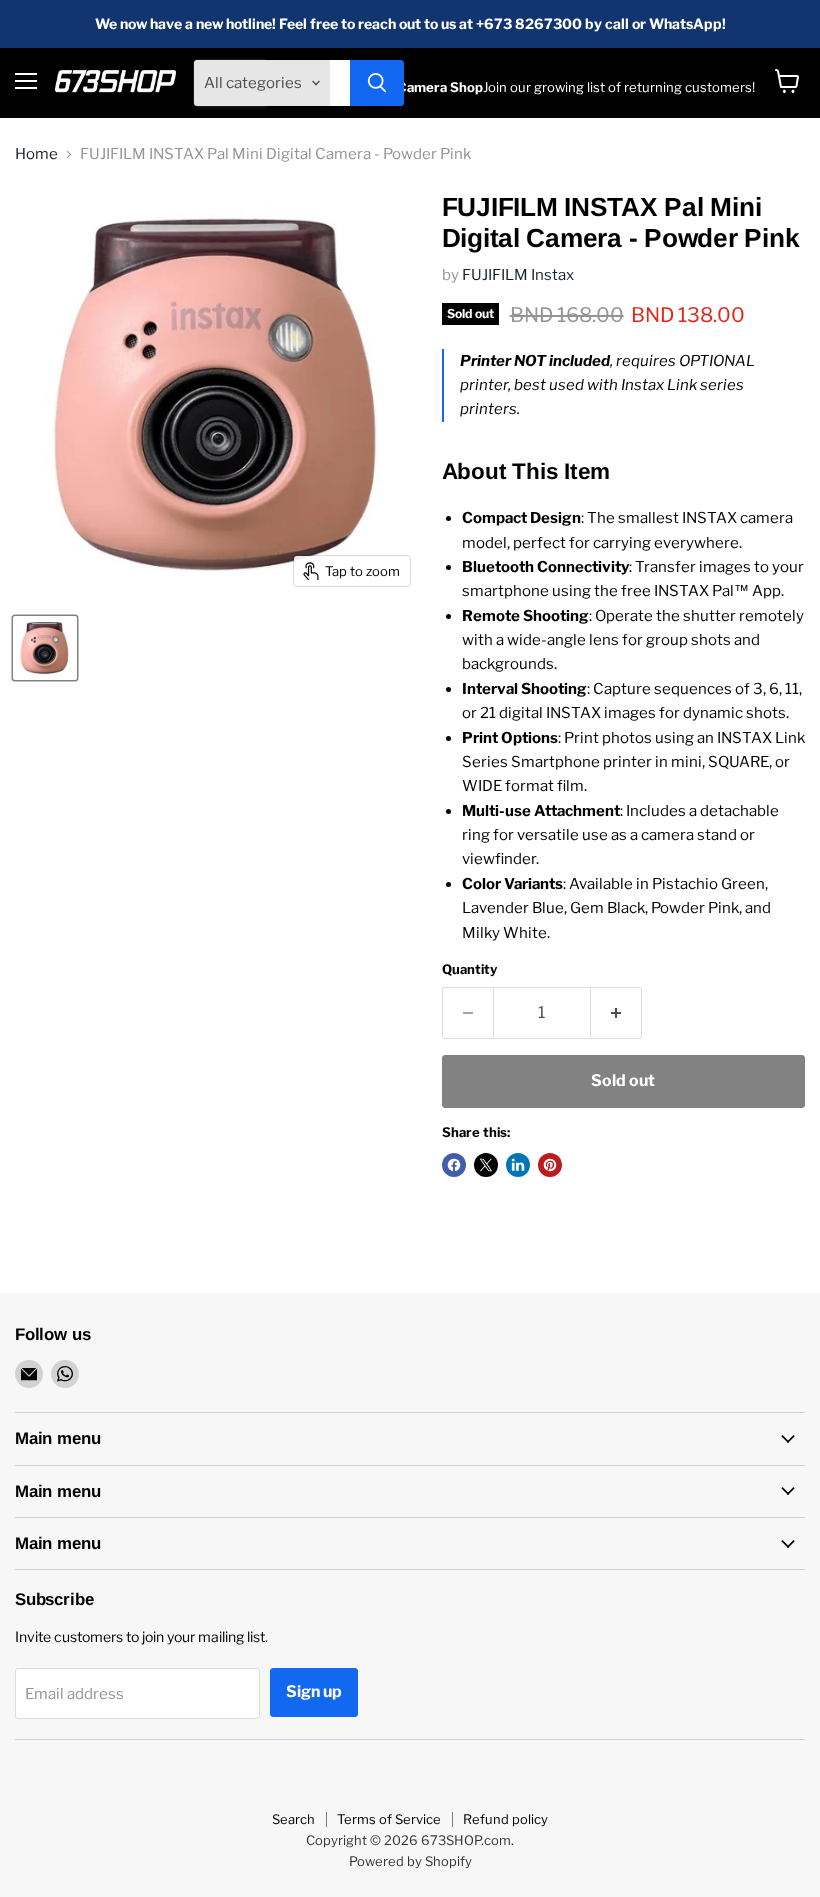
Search (293, 1819)
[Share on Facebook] (454, 1165)
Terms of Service (389, 1819)
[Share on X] (486, 1165)
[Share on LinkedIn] (518, 1165)
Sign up (314, 1691)
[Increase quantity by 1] (616, 1013)
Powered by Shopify (410, 1861)
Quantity (469, 969)
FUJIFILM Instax (518, 275)
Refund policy (505, 1819)
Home (36, 154)
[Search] (377, 83)
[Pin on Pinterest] (550, 1165)
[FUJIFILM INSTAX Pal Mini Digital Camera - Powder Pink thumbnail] (45, 648)
